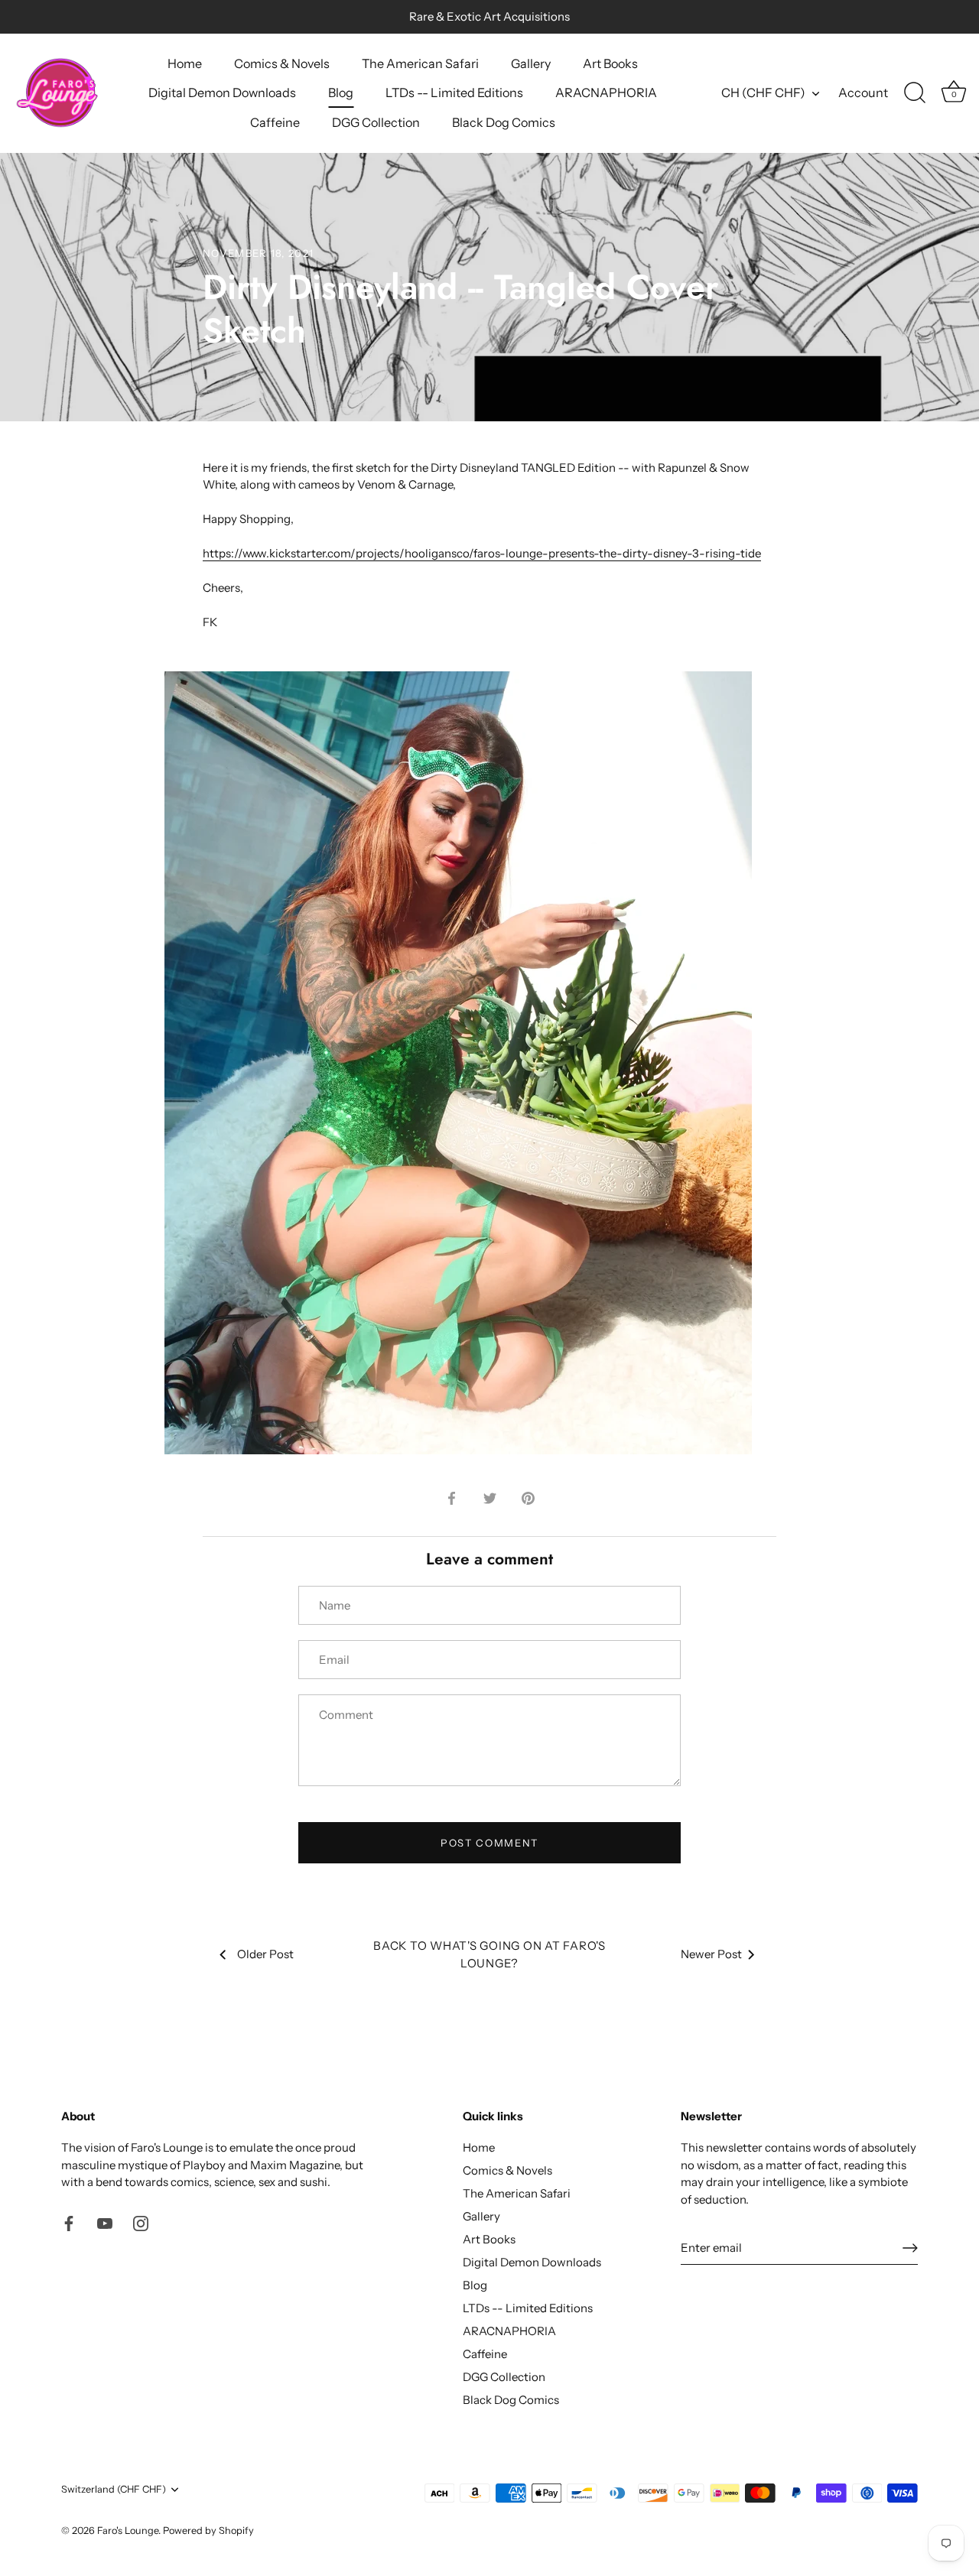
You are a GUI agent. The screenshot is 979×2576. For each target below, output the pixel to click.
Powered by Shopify (208, 2531)
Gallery (531, 63)
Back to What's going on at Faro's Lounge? (489, 1954)
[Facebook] (69, 2222)
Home (185, 63)
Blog (341, 93)
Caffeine (275, 122)
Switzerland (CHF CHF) (114, 2489)
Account (863, 93)
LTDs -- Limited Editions (454, 93)
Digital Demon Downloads (222, 93)
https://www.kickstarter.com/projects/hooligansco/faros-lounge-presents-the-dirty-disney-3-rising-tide (482, 553)
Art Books (610, 63)
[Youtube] (105, 2222)
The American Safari (420, 63)
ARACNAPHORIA (606, 93)
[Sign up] (910, 2248)
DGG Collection (376, 122)
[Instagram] (141, 2222)
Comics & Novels (282, 63)
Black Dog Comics (504, 122)
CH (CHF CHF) (763, 93)
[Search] (915, 93)
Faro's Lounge (128, 2531)
